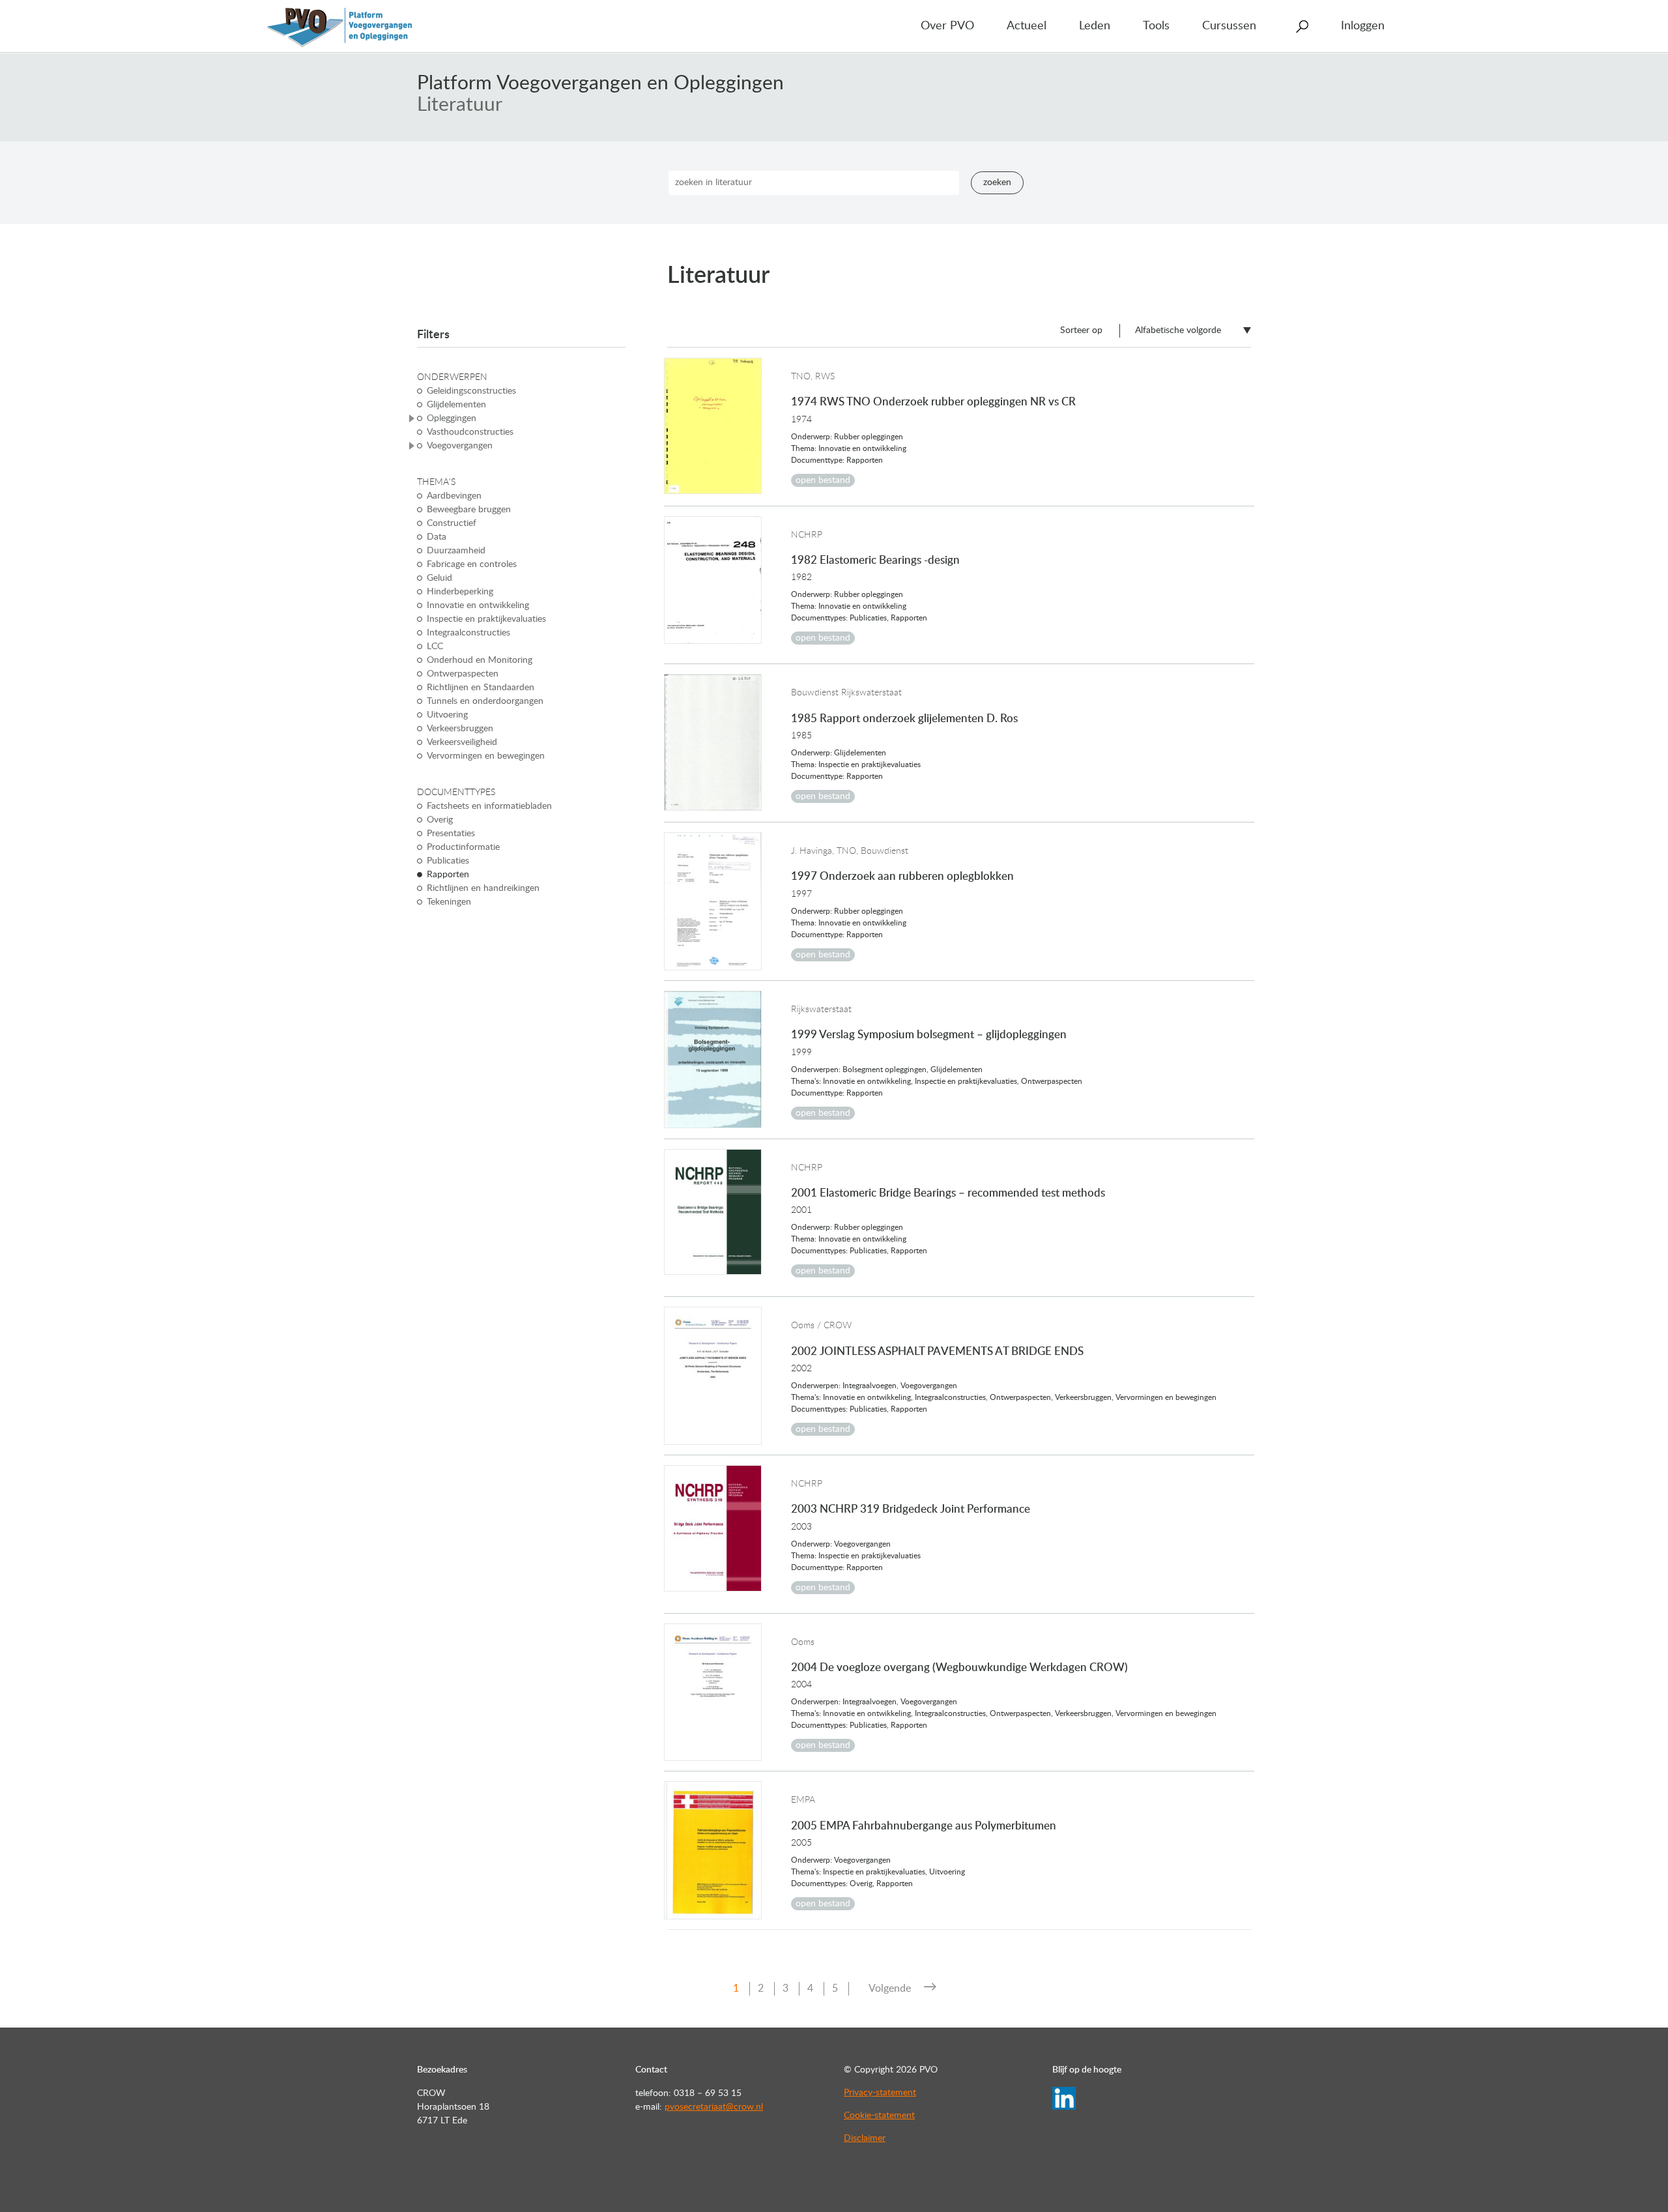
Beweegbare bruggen (469, 510)
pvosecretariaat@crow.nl (714, 2107)
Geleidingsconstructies (471, 391)
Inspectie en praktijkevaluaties (486, 619)
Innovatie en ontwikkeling (478, 605)
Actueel (1027, 26)
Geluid (439, 578)
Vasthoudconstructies (470, 432)
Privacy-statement (880, 2093)
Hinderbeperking (460, 592)
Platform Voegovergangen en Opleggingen (600, 83)
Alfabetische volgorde (1178, 330)
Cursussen (1229, 26)
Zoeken (997, 182)
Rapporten (448, 875)
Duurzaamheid (456, 551)
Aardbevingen (454, 496)
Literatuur (460, 105)
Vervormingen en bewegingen (486, 756)
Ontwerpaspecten (463, 674)
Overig (440, 820)
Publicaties (448, 861)
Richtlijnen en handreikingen (483, 888)
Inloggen (1363, 26)
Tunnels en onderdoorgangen (485, 701)
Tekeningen (449, 902)
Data (437, 537)
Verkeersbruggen (460, 729)
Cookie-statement (879, 2116)
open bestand (823, 480)
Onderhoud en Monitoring (480, 660)
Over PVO (947, 26)
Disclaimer (865, 2138)
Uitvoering (447, 715)
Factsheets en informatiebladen (489, 806)
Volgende (890, 1988)
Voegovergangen (460, 446)
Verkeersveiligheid (462, 742)
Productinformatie (463, 847)
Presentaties (451, 834)
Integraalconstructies (468, 633)
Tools (1156, 26)
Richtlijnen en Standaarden (481, 688)
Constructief (452, 523)
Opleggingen (452, 418)
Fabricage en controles (472, 564)
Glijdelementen (456, 405)
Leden (1095, 26)
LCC (435, 647)
